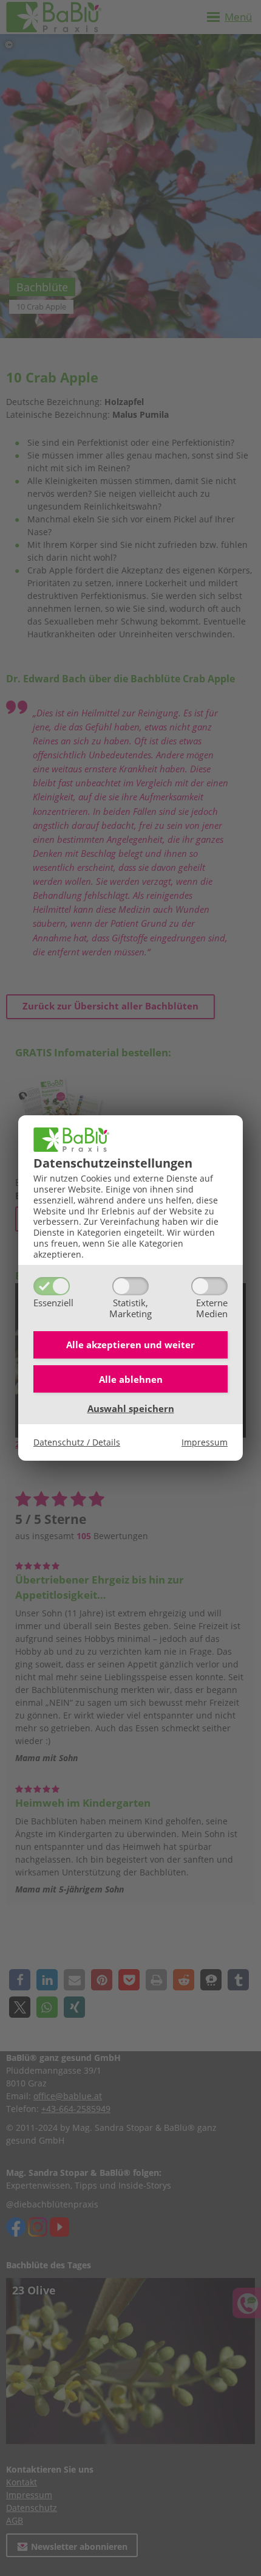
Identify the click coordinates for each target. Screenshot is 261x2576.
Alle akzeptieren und (130, 1345)
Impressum (205, 1442)
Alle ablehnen (131, 1379)
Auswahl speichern (131, 1408)
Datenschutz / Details (77, 1442)
